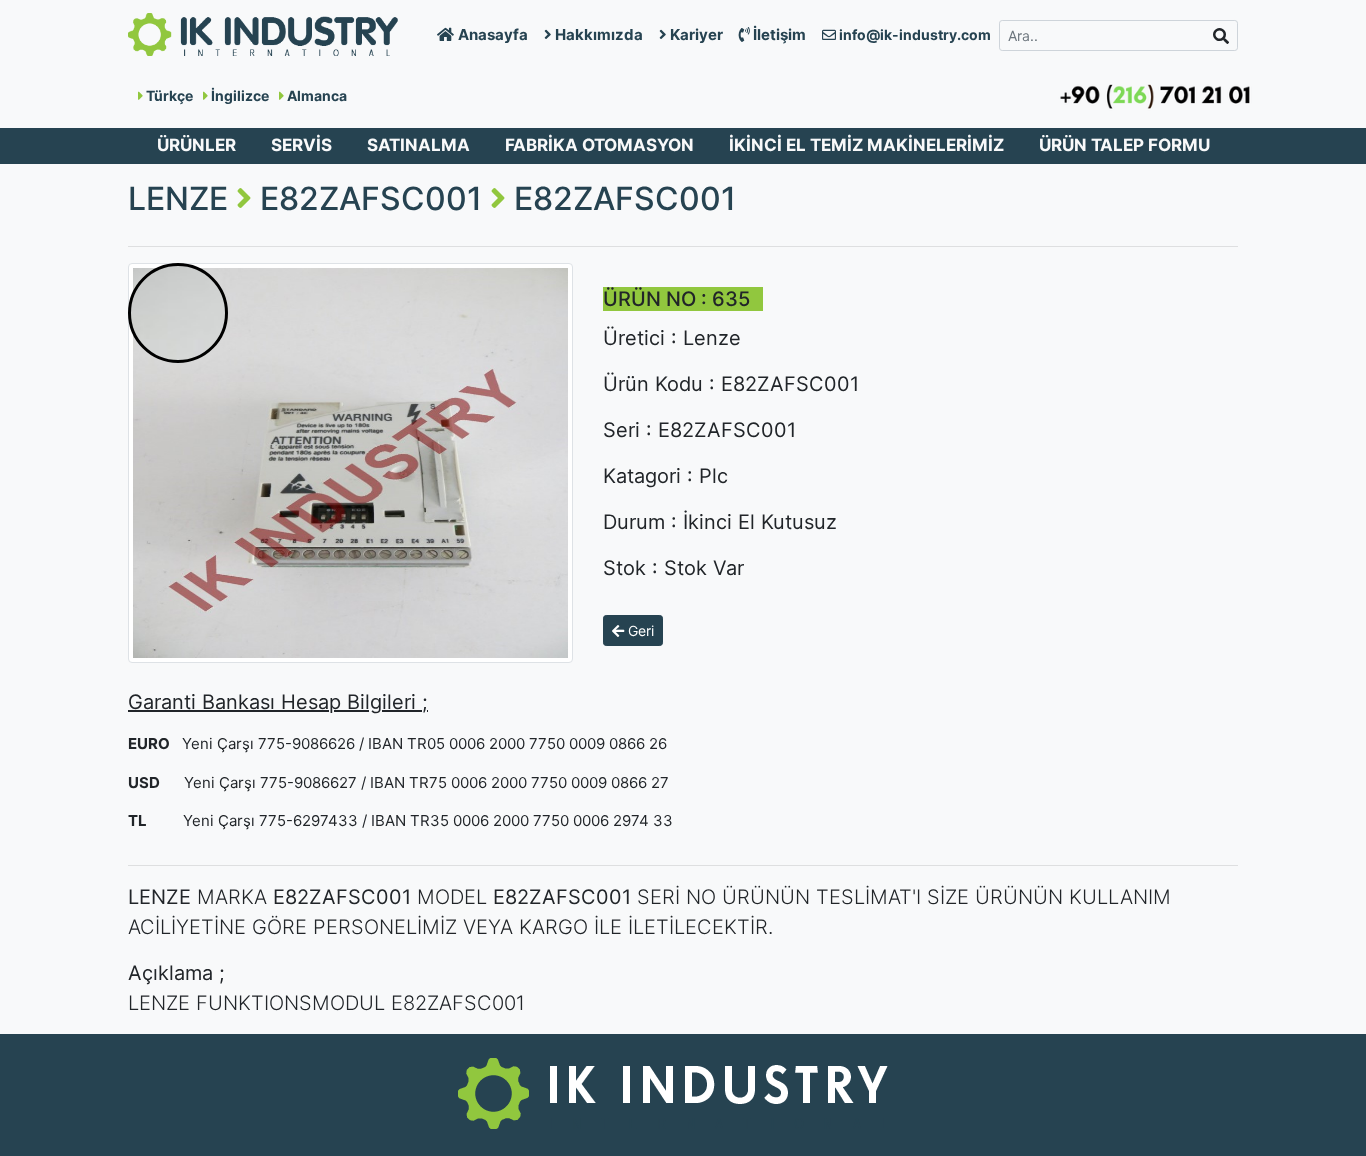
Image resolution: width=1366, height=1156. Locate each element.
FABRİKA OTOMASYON (599, 145)
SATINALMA (418, 145)
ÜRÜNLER (196, 145)
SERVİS (301, 145)
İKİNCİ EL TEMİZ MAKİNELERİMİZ (866, 145)
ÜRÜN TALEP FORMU (1124, 145)
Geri (639, 630)
